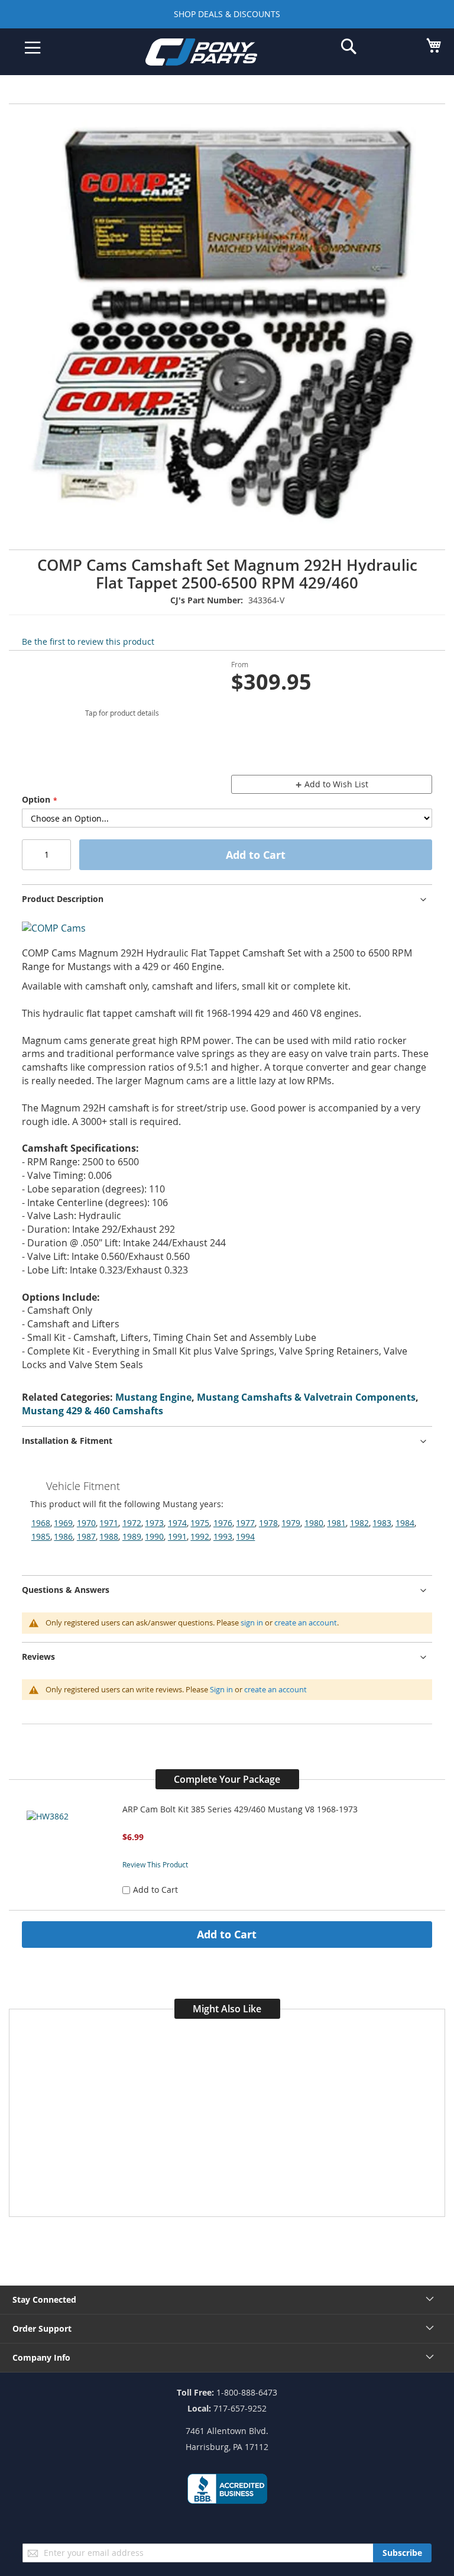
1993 (223, 1536)
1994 (245, 1536)
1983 (382, 1523)
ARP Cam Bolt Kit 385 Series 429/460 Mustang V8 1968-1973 (240, 1809)
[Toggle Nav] (33, 48)
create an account (306, 1622)
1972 (132, 1523)
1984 (405, 1523)
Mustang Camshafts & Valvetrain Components (306, 1397)
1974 (177, 1523)
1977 (245, 1523)
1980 (314, 1523)
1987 (86, 1536)
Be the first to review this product (88, 641)
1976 (223, 1523)
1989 (132, 1536)
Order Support (42, 2328)
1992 (200, 1536)
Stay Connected (44, 2299)
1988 (109, 1536)
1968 (41, 1523)
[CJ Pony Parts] (218, 54)
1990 (154, 1536)
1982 (359, 1523)
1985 (41, 1536)
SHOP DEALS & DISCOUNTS (227, 14)
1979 (291, 1523)
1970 (86, 1523)
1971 (109, 1523)
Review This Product (155, 1864)
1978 (268, 1523)
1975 (200, 1523)
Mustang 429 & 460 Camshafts (93, 1411)
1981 (336, 1523)
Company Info (41, 2357)
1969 (63, 1523)
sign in (252, 1622)
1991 (177, 1536)
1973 (154, 1523)
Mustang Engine (153, 1397)
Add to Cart (227, 1934)
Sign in (221, 1689)
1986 (63, 1536)
